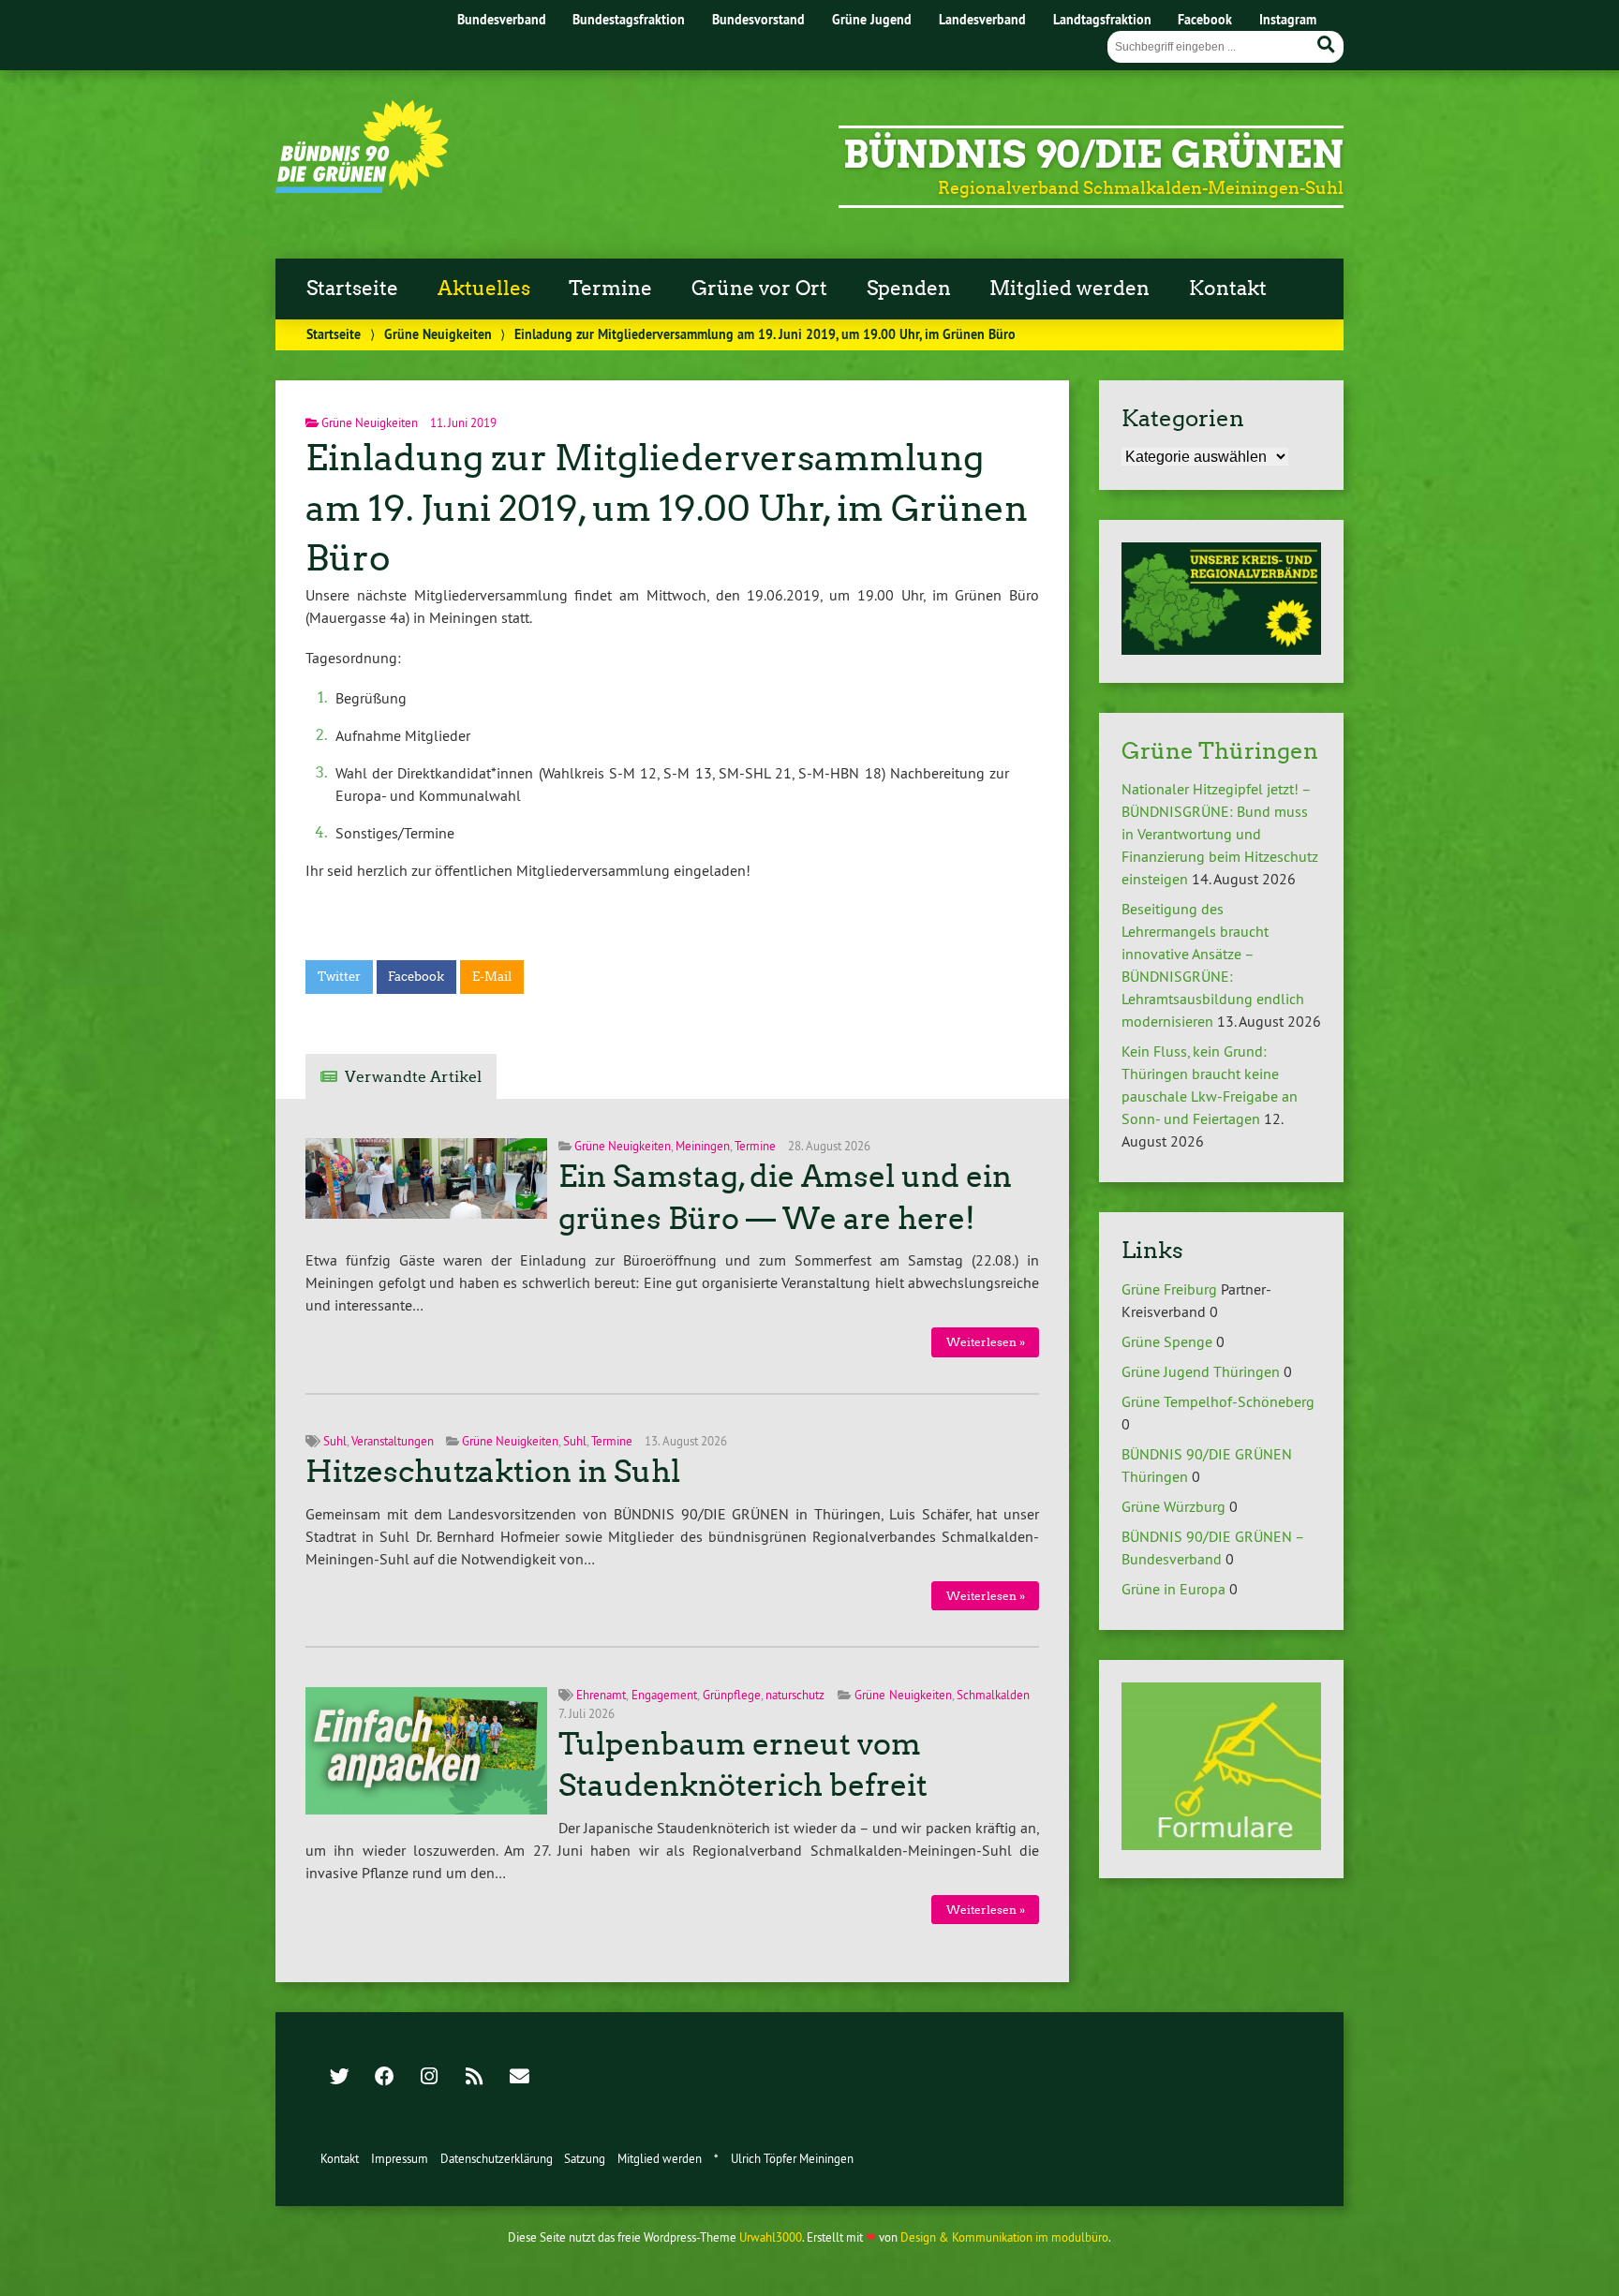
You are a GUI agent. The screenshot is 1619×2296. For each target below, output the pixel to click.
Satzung (585, 2158)
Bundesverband (502, 19)
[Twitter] (339, 2078)
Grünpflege (732, 1695)
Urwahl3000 (771, 2237)
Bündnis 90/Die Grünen (1093, 155)
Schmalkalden (993, 1695)
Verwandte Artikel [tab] (413, 1077)
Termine (610, 289)
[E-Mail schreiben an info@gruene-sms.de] (519, 2078)
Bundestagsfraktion (629, 19)
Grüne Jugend (872, 19)
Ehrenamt (601, 1695)
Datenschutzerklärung (497, 2158)
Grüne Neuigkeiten (438, 334)
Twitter (339, 977)
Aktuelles (484, 289)
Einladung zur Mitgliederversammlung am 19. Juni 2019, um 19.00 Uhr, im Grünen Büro (667, 508)
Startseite (352, 289)
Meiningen (703, 1146)
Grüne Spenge (1167, 1341)
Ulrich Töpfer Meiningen (792, 2158)
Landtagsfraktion (1102, 19)
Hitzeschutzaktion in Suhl (493, 1472)
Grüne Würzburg (1173, 1506)
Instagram (1288, 19)
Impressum (400, 2158)
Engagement (664, 1695)
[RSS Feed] (474, 2078)
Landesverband (982, 19)
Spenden (909, 289)
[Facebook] (384, 2078)
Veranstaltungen (393, 1441)
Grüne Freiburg (1169, 1289)
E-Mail (492, 977)
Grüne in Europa (1173, 1589)
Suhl (335, 1441)
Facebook (1205, 19)
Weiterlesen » (986, 1342)
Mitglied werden (1069, 289)
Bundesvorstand (758, 19)
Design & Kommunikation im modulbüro (1004, 2237)
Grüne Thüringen (1220, 751)
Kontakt (1228, 289)
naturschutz (795, 1695)
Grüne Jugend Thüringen (1201, 1371)
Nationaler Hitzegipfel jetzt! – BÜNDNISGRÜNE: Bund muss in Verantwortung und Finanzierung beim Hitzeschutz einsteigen (1220, 834)
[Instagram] (429, 2078)
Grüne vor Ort (759, 289)
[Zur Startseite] (362, 187)
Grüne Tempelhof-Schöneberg (1218, 1401)
